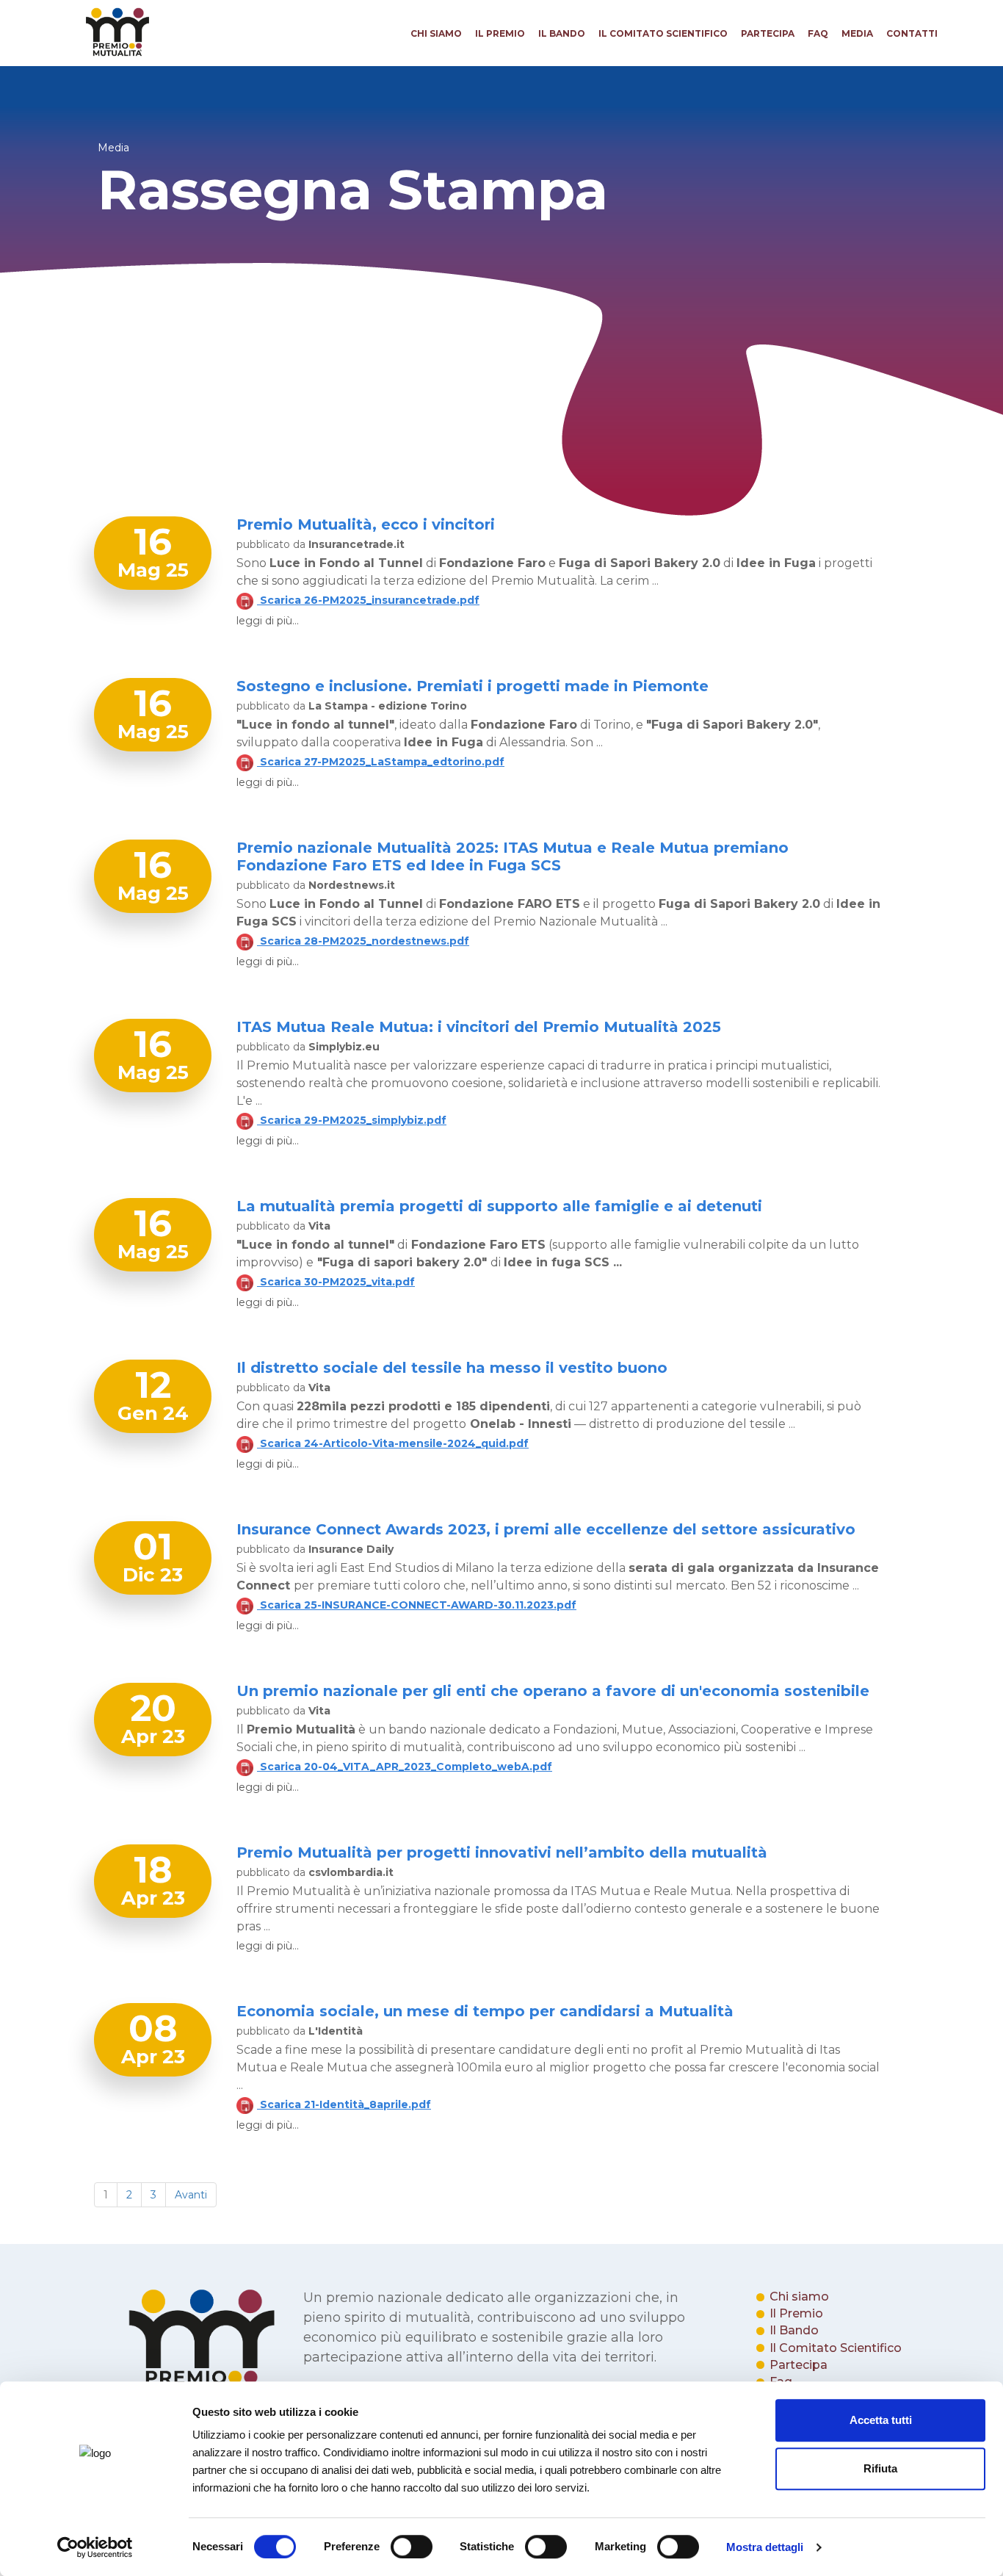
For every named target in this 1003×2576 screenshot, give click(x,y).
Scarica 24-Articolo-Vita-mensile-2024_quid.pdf (393, 1443)
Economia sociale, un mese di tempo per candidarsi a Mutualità (485, 2011)
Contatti (912, 33)
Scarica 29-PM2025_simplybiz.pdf (352, 1120)
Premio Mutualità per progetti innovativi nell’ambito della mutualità (502, 1852)
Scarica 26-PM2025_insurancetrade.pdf (368, 600)
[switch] (412, 2547)
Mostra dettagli (765, 2547)
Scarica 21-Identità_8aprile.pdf (344, 2104)
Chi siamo (436, 33)
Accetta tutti (881, 2420)
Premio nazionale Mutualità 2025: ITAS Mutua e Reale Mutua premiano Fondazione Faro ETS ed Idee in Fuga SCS (513, 856)
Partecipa (768, 33)
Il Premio (500, 33)
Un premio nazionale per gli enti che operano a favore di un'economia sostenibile (553, 1691)
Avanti (191, 2195)
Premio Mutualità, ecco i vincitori (366, 524)
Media (857, 33)
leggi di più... (268, 621)
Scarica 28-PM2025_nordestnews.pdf (363, 941)
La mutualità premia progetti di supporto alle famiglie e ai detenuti (499, 1206)
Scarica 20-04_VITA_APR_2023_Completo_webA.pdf (405, 1767)
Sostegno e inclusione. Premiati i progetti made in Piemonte (472, 686)
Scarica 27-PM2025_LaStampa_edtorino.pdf (381, 762)
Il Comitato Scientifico (663, 33)
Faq (818, 33)
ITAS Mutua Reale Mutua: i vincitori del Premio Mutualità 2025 (479, 1027)
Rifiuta (880, 2468)
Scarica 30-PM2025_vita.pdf (336, 1282)
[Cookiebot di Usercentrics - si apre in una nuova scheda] (95, 2547)
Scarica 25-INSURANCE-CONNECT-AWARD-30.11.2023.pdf (417, 1605)
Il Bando (562, 33)
